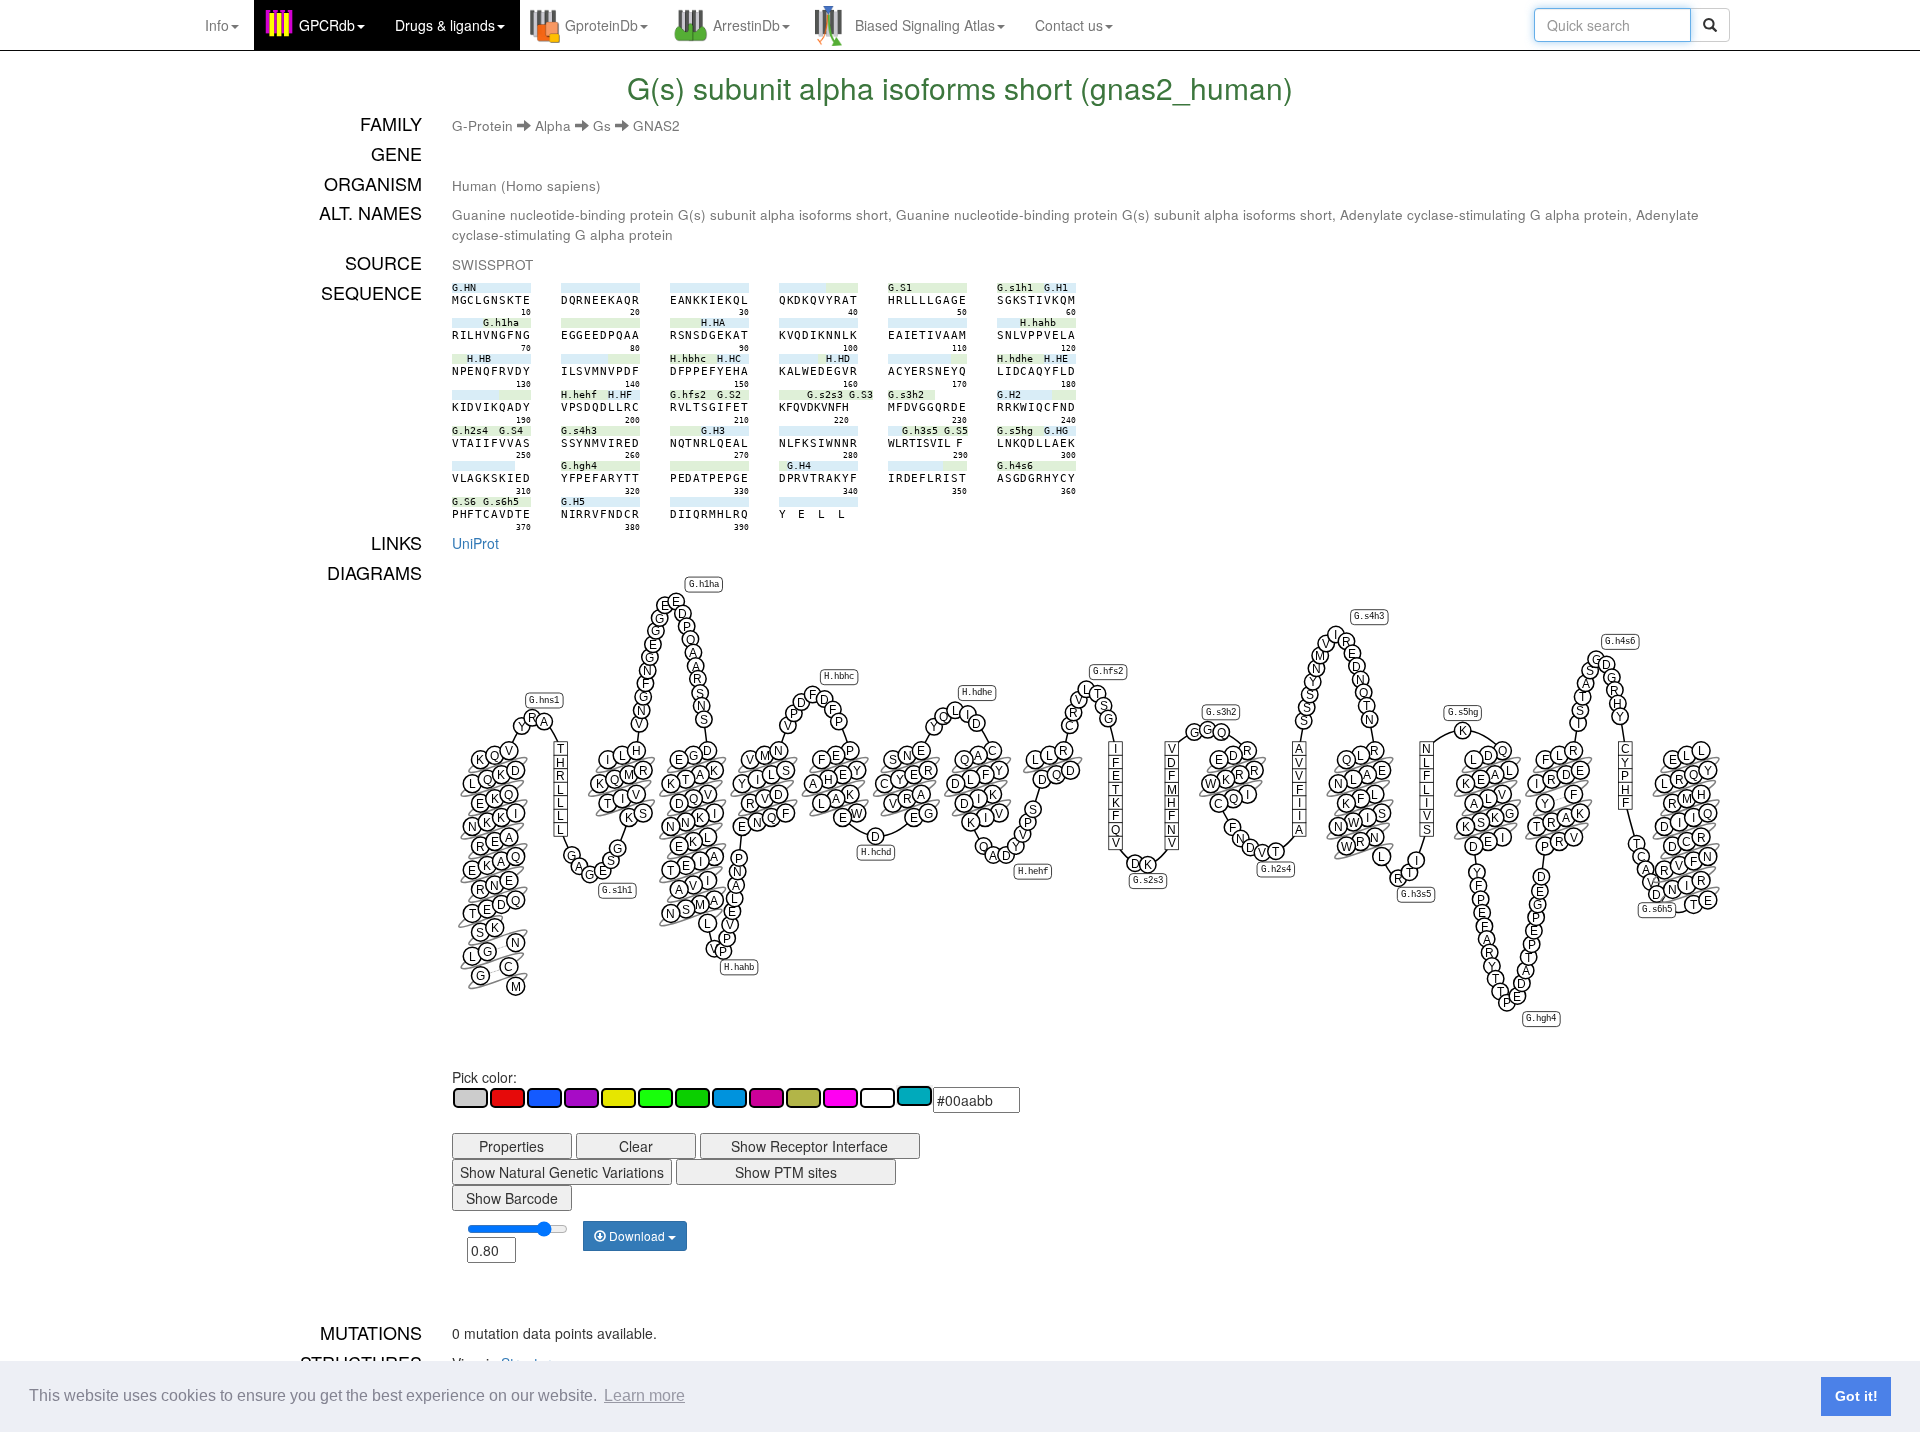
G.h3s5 (1416, 895)
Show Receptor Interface (809, 1146)
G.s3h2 (1221, 712)
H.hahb (739, 967)
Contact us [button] (1069, 25)
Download (637, 1235)
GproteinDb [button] (601, 25)
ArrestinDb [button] (746, 25)
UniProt (475, 543)
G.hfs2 (1108, 672)
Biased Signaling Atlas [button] (925, 25)
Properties (511, 1146)
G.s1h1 (617, 891)
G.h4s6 (1620, 642)
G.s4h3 (1369, 617)
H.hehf (1032, 872)
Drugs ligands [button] (445, 25)
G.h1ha (703, 585)
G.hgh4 (1541, 1019)
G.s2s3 (1148, 881)
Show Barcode (512, 1198)
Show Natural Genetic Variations (562, 1172)
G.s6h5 (1657, 910)
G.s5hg (1462, 713)
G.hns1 (544, 700)
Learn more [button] (644, 1395)
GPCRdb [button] (327, 25)
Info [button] (217, 25)
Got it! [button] (1856, 1396)
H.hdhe (977, 693)
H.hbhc (839, 677)
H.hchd (876, 853)
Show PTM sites (786, 1172)
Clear (636, 1146)
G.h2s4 (1275, 869)
